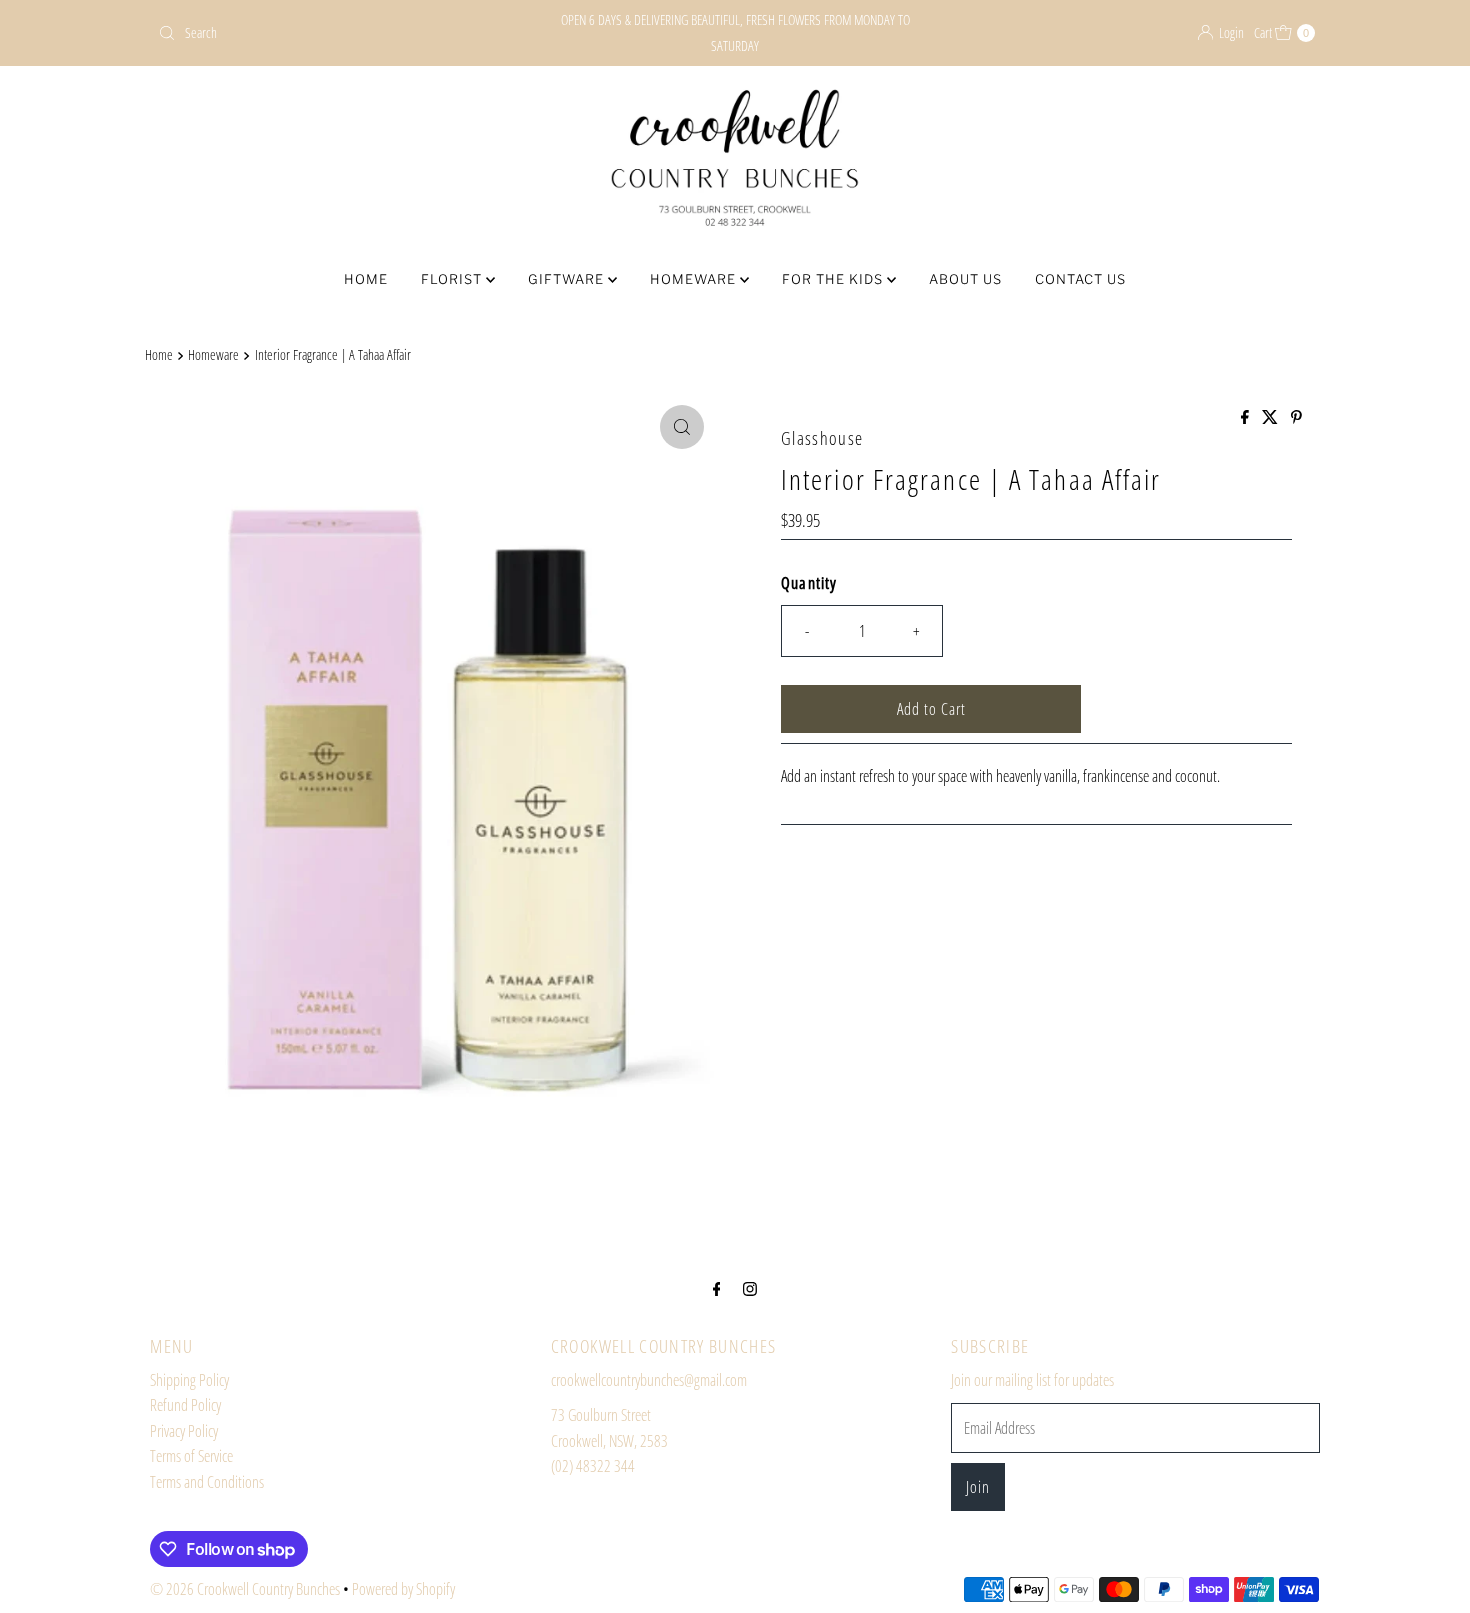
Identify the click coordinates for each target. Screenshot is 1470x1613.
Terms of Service (191, 1456)
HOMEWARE (695, 279)
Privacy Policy (184, 1431)
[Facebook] (717, 1288)
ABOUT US (965, 279)
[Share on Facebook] (1246, 418)
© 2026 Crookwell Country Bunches (245, 1589)
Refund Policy (185, 1405)
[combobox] (339, 33)
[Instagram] (750, 1288)
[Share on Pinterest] (1296, 418)
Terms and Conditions (207, 1482)
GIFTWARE (568, 279)
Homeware (213, 354)
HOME (366, 279)
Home (159, 354)
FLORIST (453, 279)
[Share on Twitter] (1271, 418)
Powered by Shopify (403, 1589)
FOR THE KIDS (834, 279)
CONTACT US (1080, 279)
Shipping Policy (189, 1380)
